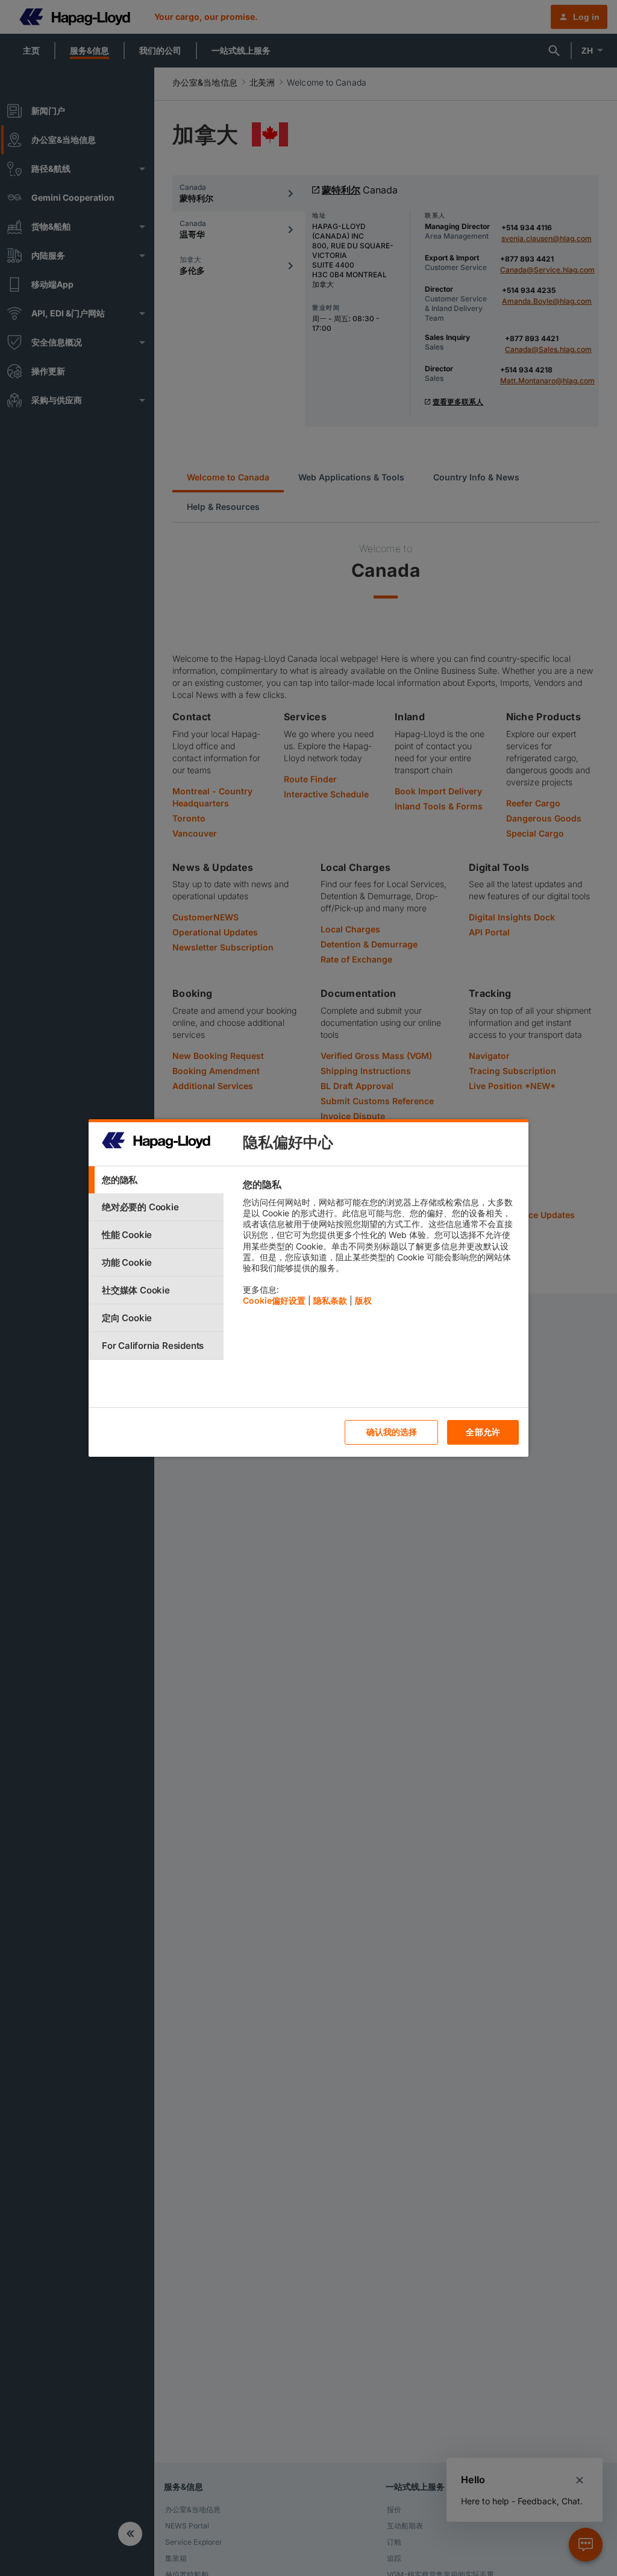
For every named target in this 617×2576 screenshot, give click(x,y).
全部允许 (483, 1432)
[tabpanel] (381, 1246)
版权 (363, 1300)
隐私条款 (330, 1300)
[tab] (156, 1180)
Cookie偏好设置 (274, 1300)
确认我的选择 (392, 1432)
